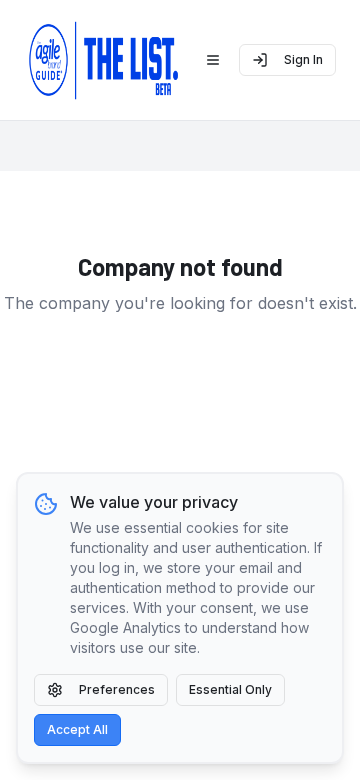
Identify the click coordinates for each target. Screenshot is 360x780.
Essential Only (230, 689)
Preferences (117, 689)
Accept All (77, 729)
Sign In (303, 59)
